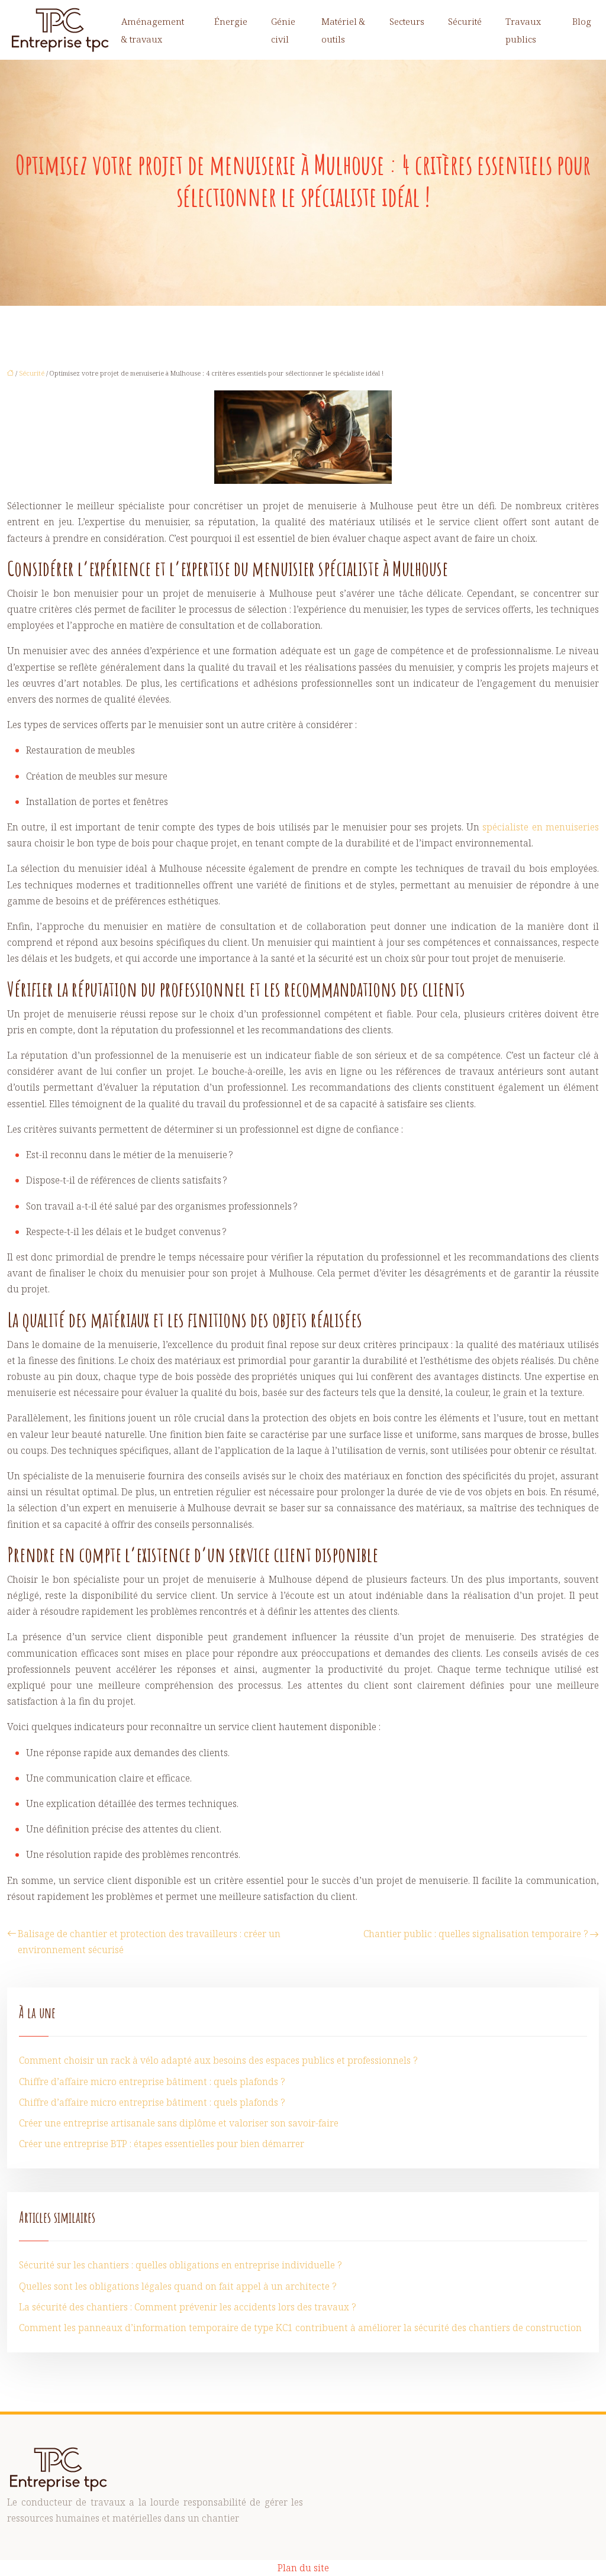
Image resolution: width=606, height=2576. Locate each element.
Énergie (231, 21)
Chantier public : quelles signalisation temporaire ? (476, 1934)
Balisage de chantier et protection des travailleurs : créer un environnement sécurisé (149, 1942)
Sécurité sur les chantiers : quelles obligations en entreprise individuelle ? (180, 2265)
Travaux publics (523, 30)
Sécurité (465, 21)
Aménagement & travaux (153, 30)
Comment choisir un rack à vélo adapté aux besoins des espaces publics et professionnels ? (218, 2060)
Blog (582, 21)
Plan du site (303, 2568)
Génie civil (283, 30)
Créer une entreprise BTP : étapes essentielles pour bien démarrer (162, 2144)
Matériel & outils (343, 30)
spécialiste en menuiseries (541, 827)
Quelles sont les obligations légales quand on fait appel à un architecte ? (178, 2286)
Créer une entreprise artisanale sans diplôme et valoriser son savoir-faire (179, 2123)
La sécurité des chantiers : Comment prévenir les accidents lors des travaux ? (188, 2307)
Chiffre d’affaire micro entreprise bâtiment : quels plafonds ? (152, 2082)
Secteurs (407, 21)
